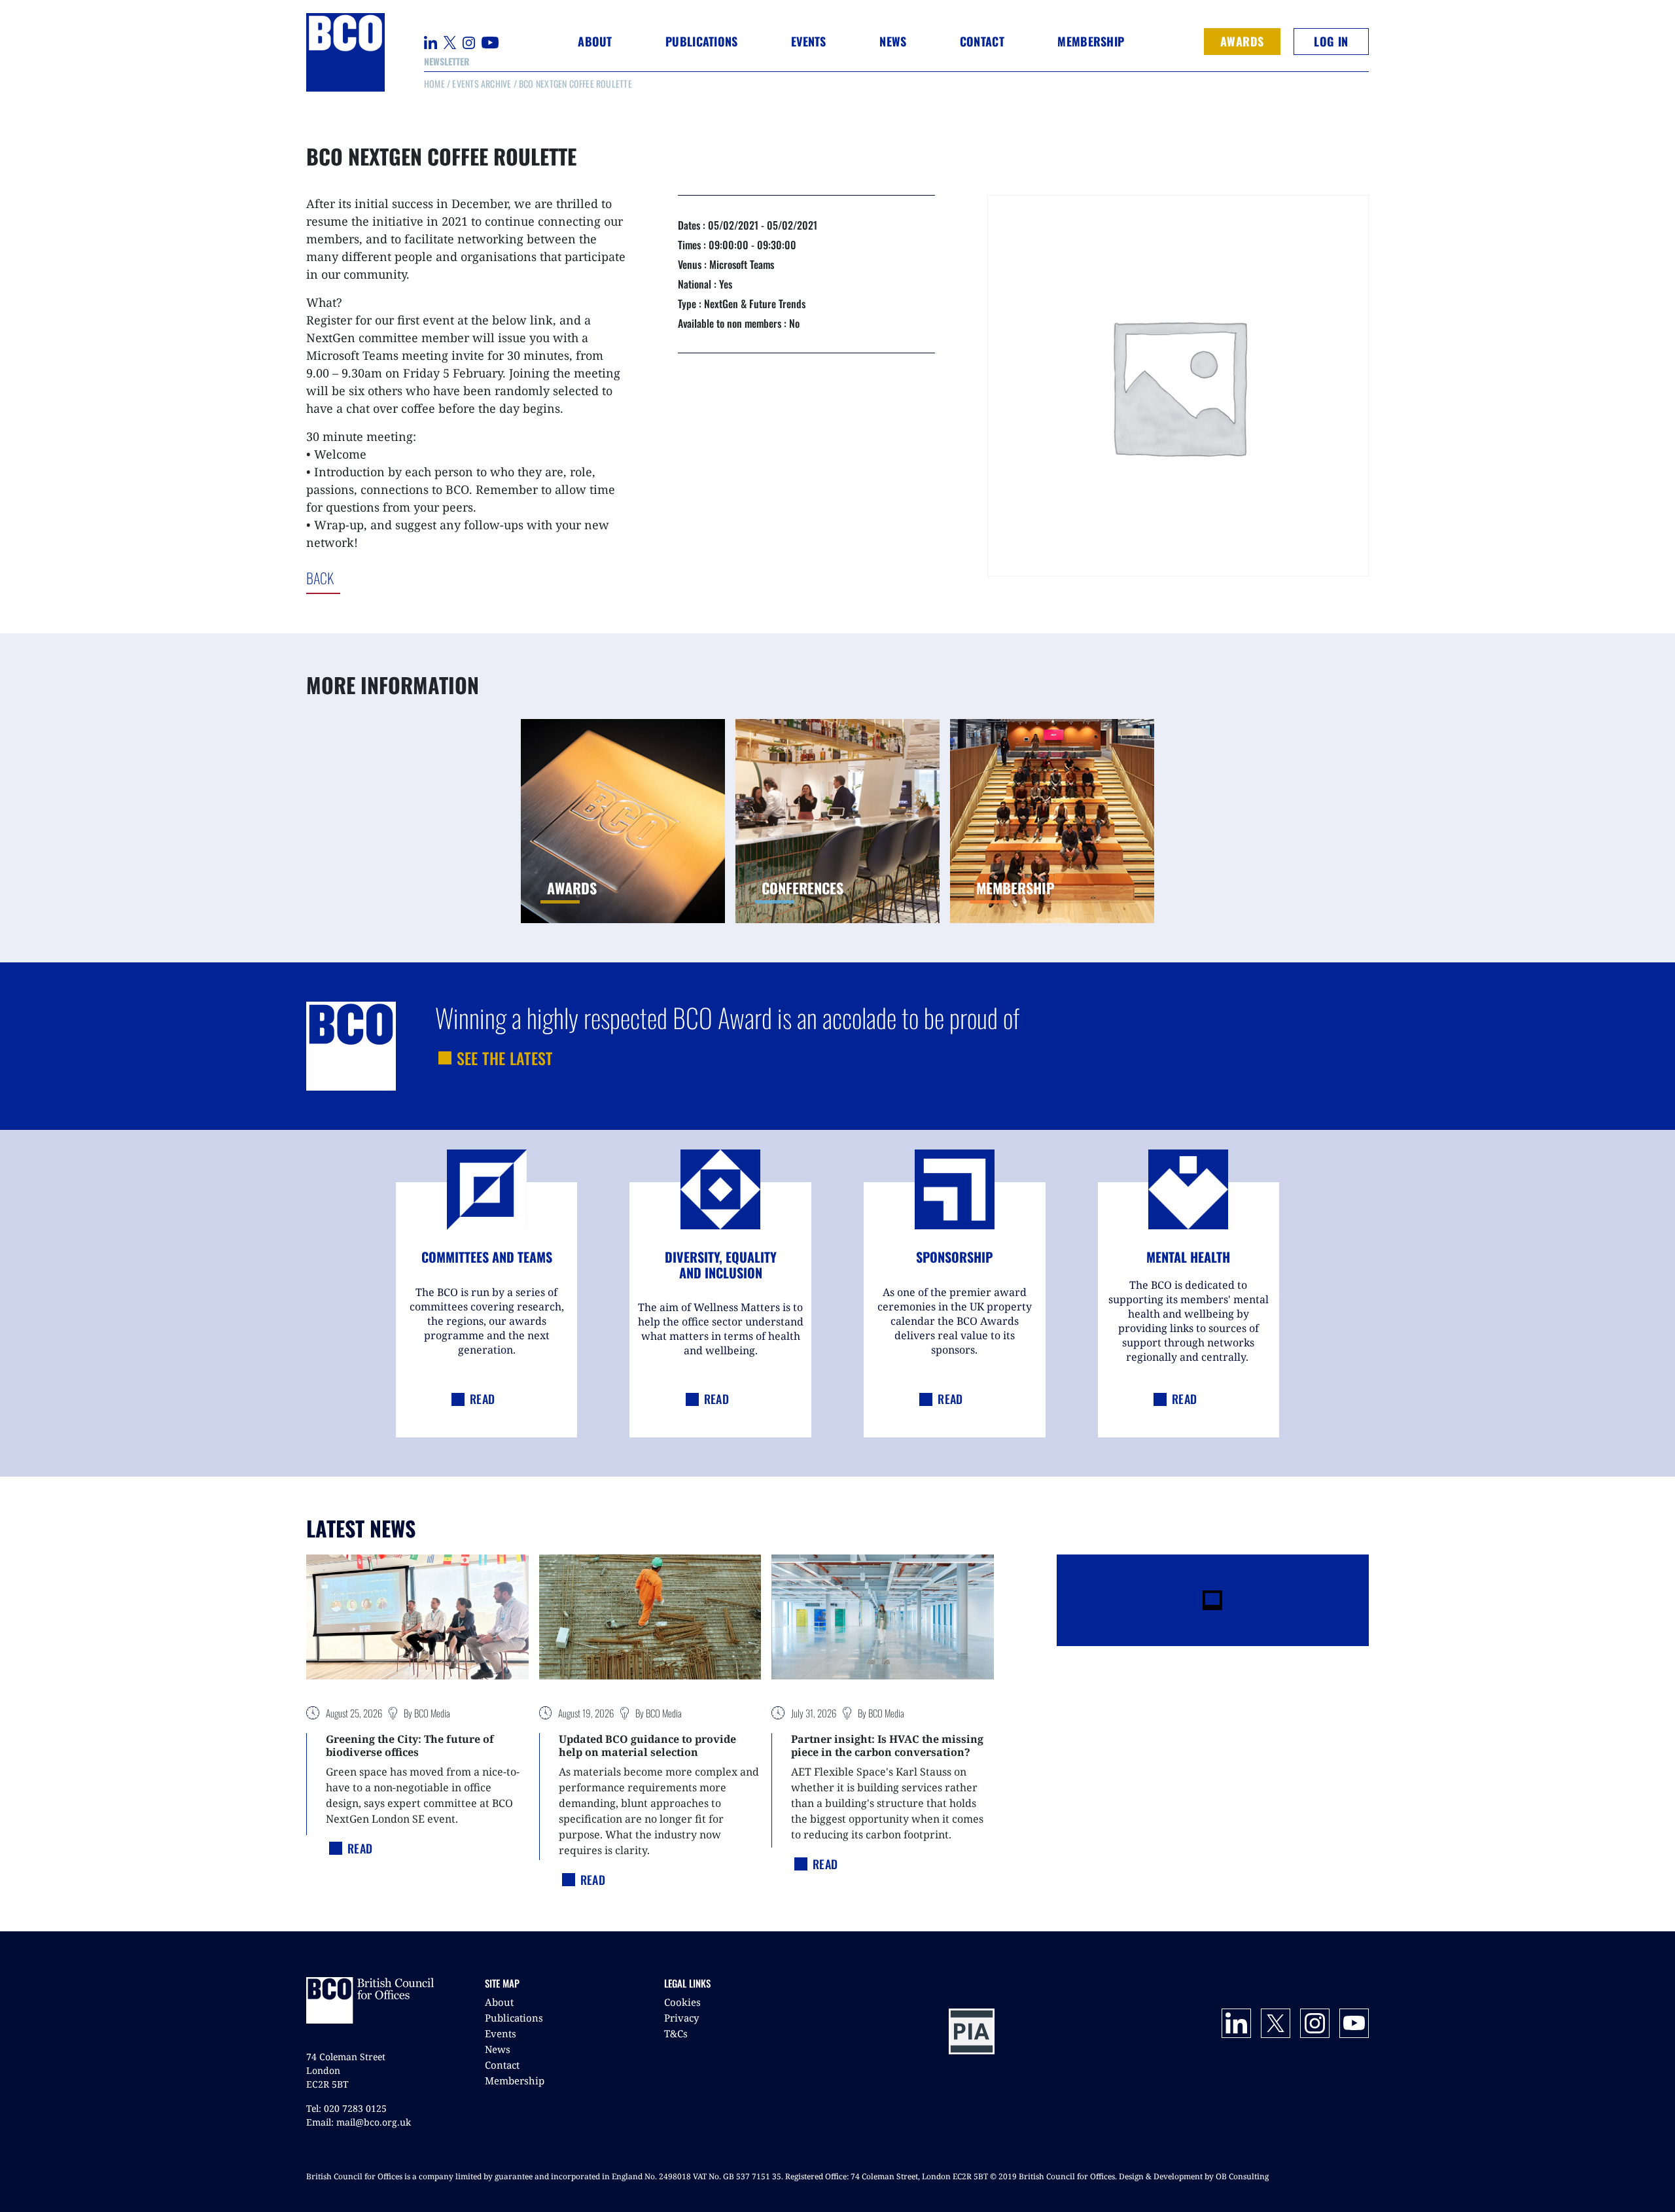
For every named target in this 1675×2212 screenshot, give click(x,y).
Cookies (682, 2002)
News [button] (893, 41)
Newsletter (447, 61)
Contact (982, 41)
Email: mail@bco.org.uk (359, 2122)
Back (374, 578)
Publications (514, 2018)
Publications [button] (701, 41)
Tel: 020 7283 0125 (346, 2108)
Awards (1242, 41)
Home (434, 83)
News (498, 2049)
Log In (1331, 41)
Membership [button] (1091, 41)
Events (501, 2033)
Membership (515, 2080)
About (499, 2002)
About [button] (595, 41)
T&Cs (676, 2033)
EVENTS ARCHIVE (482, 83)
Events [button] (809, 41)
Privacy (681, 2018)
